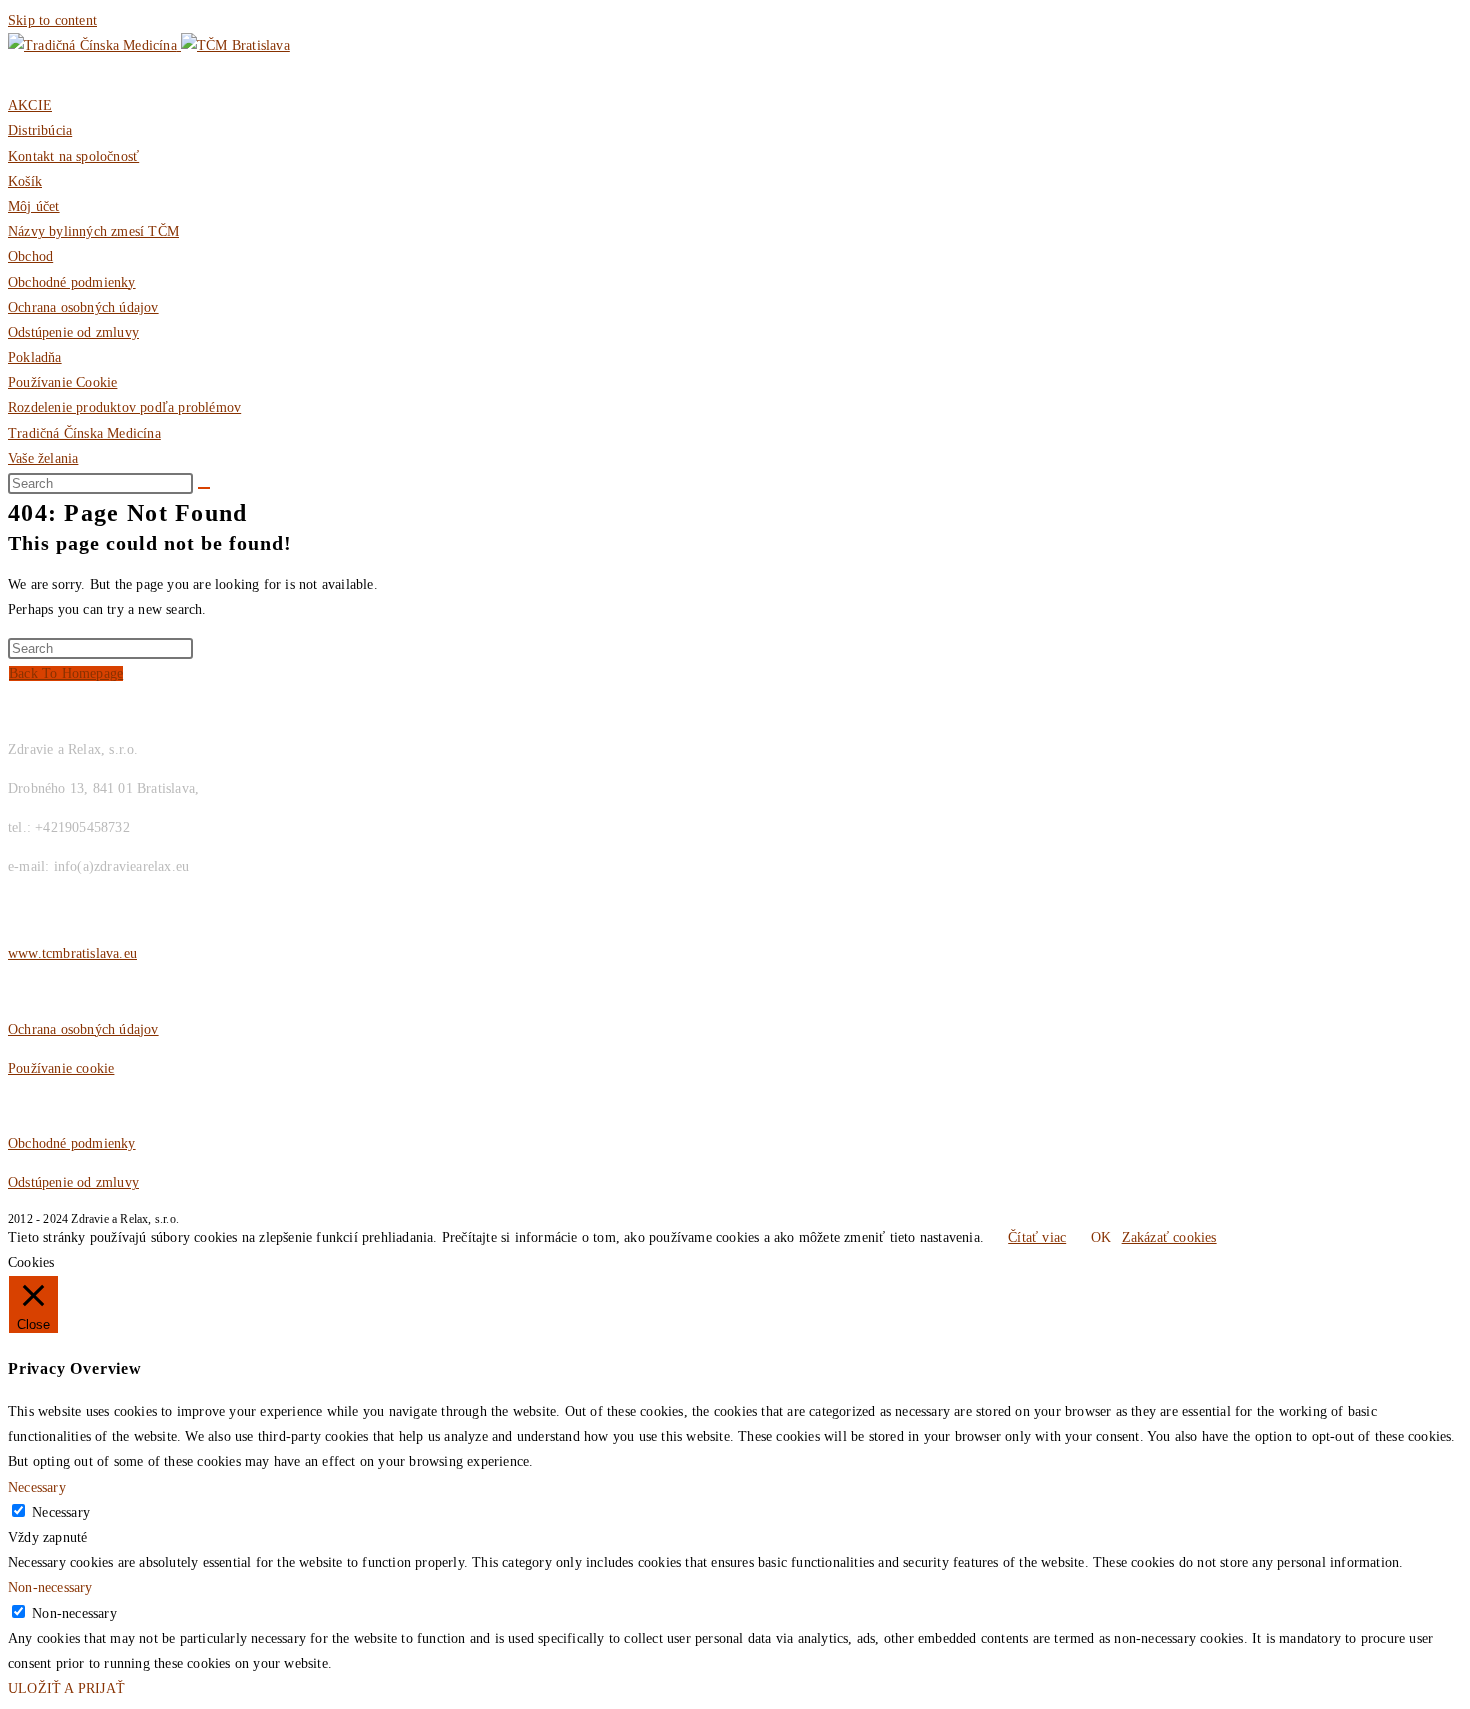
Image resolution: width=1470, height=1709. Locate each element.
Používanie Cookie (62, 382)
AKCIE (30, 105)
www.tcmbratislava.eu (72, 953)
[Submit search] (204, 488)
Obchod (30, 256)
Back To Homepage (66, 673)
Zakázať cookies (1169, 1237)
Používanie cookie (61, 1068)
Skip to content (52, 20)
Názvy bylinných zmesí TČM (93, 231)
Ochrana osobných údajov (83, 307)
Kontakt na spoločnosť (73, 156)
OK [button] (1101, 1237)
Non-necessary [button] (50, 1587)
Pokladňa (35, 357)
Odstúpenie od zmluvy (73, 332)
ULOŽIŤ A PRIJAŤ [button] (66, 1688)
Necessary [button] (37, 1487)
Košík (25, 181)
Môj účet (34, 206)
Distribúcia (40, 130)
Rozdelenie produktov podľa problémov (124, 407)
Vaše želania (43, 458)
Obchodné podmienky (72, 282)
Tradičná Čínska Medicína (84, 433)
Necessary (61, 1512)
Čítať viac (1037, 1237)
